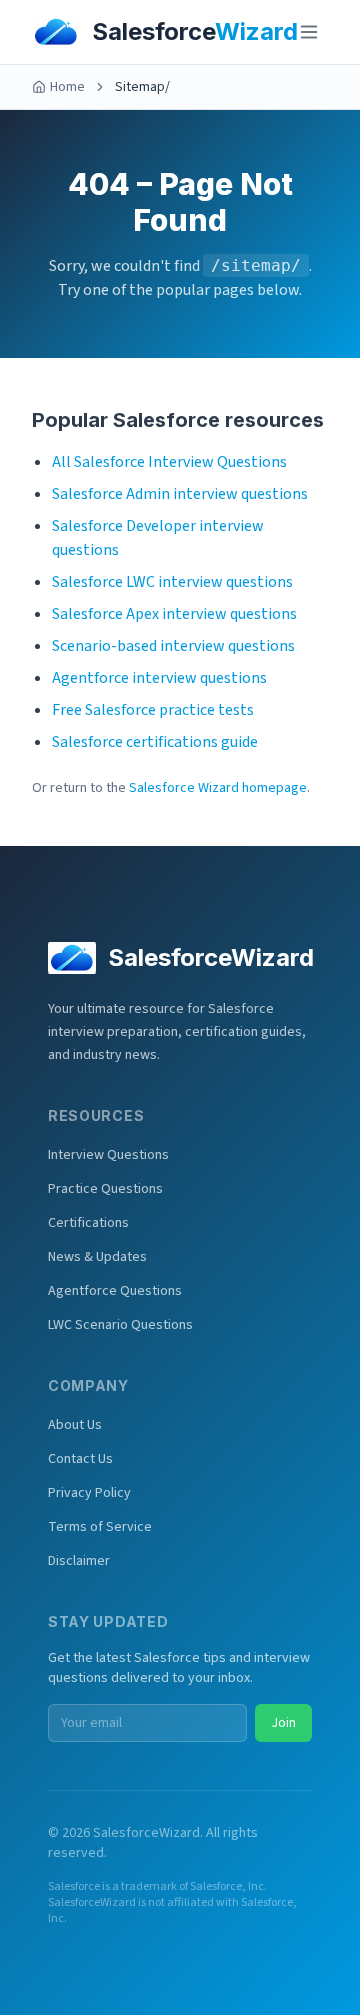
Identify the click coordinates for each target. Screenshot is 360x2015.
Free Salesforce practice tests (153, 710)
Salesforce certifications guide (155, 742)
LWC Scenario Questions (120, 1325)
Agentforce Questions (115, 1291)
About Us (75, 1425)
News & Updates (97, 1257)
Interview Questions (108, 1155)
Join (283, 1723)
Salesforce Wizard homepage (218, 788)
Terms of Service (100, 1527)
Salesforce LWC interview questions (172, 582)
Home (67, 87)
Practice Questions (105, 1189)
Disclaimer (79, 1561)
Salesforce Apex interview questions (174, 614)
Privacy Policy (89, 1493)
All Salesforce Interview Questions (169, 462)
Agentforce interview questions (159, 678)
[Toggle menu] (309, 32)
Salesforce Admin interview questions (180, 494)
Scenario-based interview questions (173, 646)
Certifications (88, 1223)
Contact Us (80, 1459)
